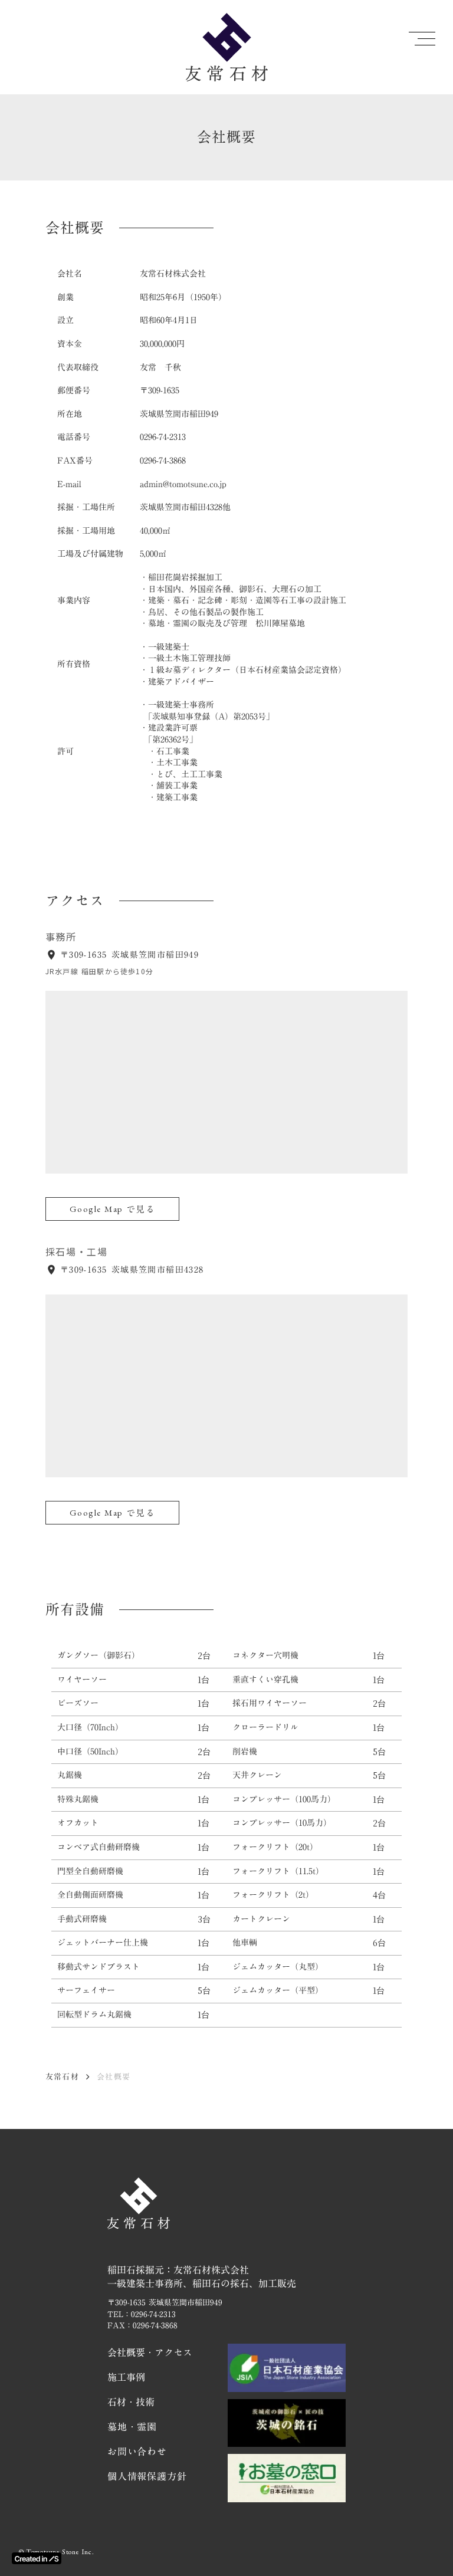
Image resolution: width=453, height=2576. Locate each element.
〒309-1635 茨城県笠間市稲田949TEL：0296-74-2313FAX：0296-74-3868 (165, 2314)
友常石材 (62, 2076)
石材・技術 (131, 2402)
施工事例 (126, 2377)
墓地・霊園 (132, 2427)
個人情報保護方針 (147, 2476)
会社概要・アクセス (150, 2352)
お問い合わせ (137, 2452)
